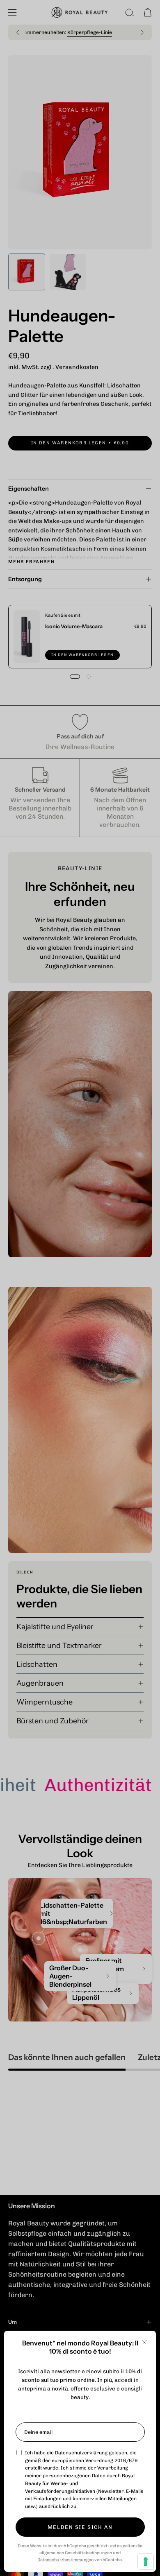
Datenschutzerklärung (81, 2453)
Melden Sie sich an (80, 2527)
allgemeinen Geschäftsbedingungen (76, 2553)
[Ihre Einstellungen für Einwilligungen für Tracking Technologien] (146, 2562)
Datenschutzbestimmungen (65, 2560)
